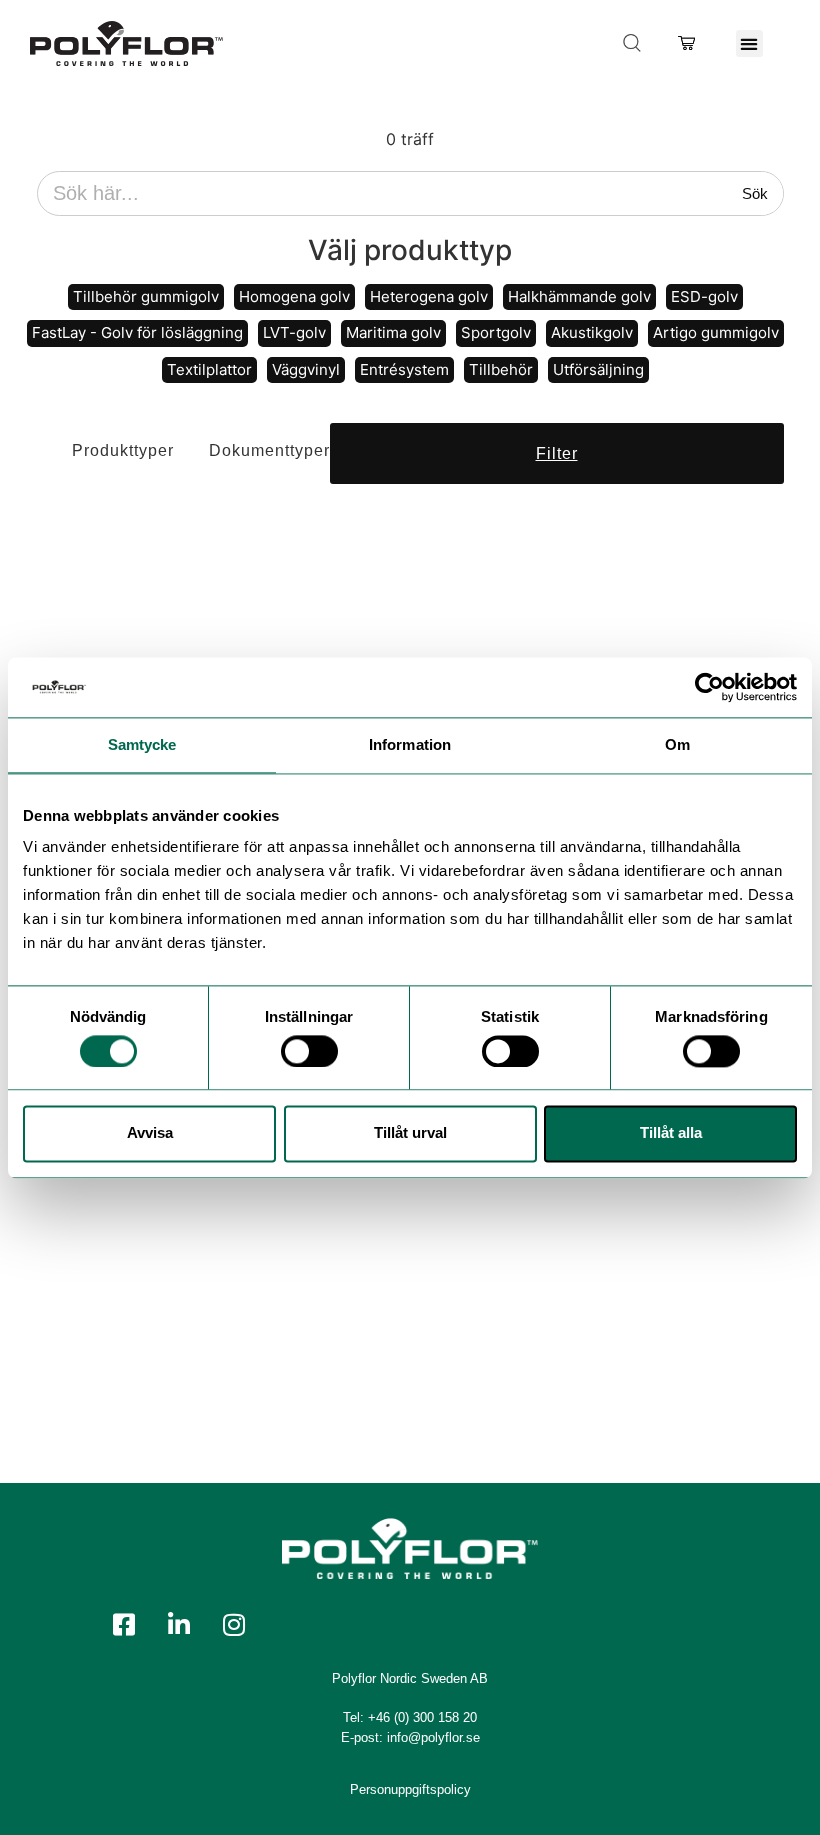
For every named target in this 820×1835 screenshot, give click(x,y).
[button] (749, 43)
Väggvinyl (306, 369)
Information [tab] (410, 744)
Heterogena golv (429, 296)
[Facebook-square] (124, 1624)
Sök (755, 193)
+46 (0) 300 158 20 (422, 1717)
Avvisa (150, 1133)
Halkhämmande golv (579, 296)
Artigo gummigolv (716, 332)
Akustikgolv (592, 332)
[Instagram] (234, 1624)
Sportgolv (496, 332)
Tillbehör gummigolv (146, 296)
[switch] (309, 1051)
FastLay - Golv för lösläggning (137, 332)
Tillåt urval (410, 1133)
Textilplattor (209, 369)
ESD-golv (704, 296)
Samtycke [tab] (142, 744)
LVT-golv (294, 332)
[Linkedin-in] (179, 1624)
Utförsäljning (598, 369)
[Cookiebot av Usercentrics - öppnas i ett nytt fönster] (709, 687)
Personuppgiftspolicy (410, 1789)
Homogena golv (294, 296)
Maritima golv (393, 332)
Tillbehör (501, 369)
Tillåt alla (671, 1133)
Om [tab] (677, 744)
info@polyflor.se (433, 1737)
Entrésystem (404, 369)
